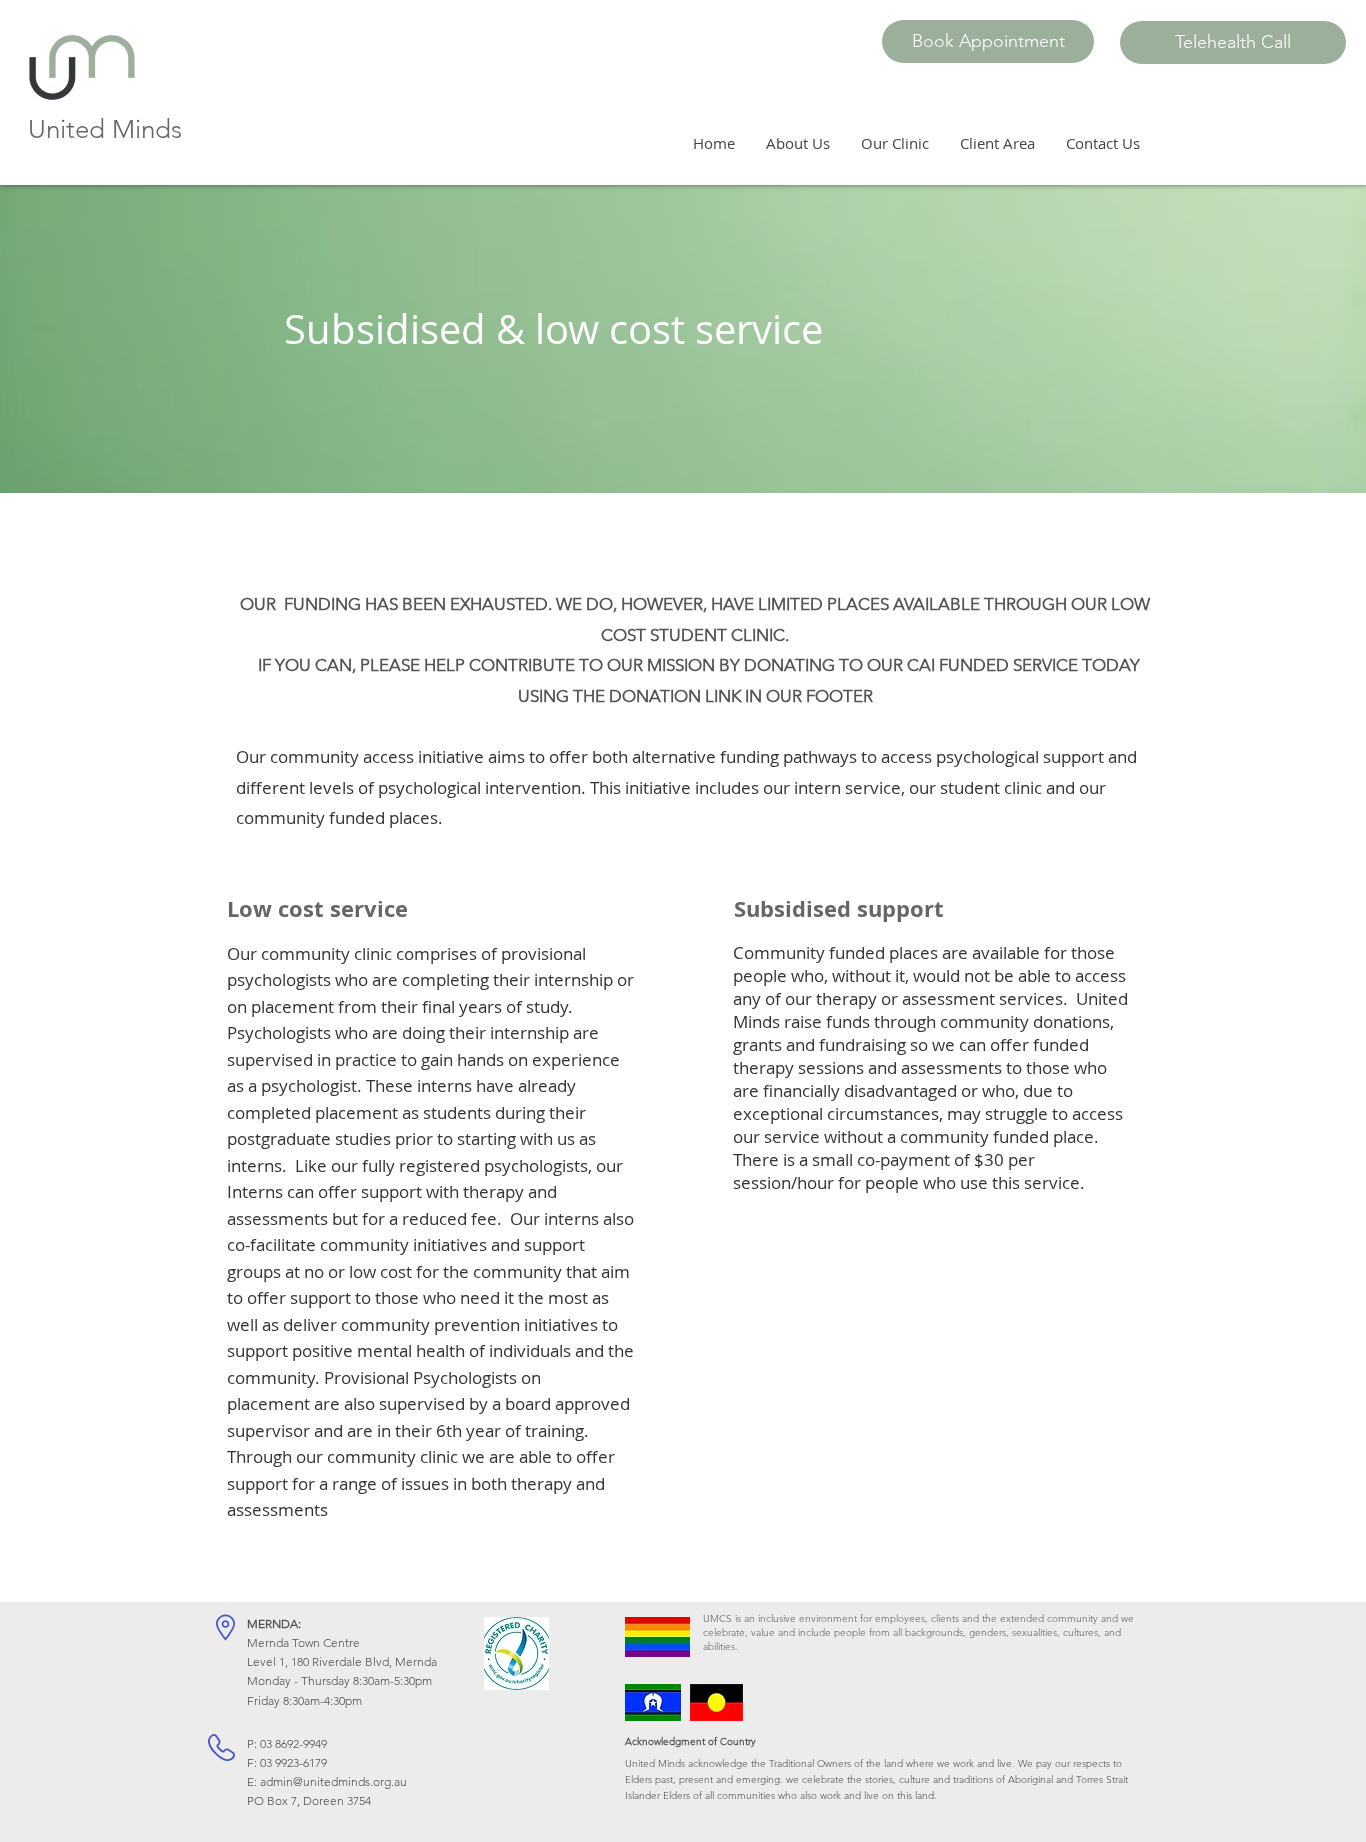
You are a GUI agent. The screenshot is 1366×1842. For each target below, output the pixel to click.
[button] (988, 41)
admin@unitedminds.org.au (333, 1781)
